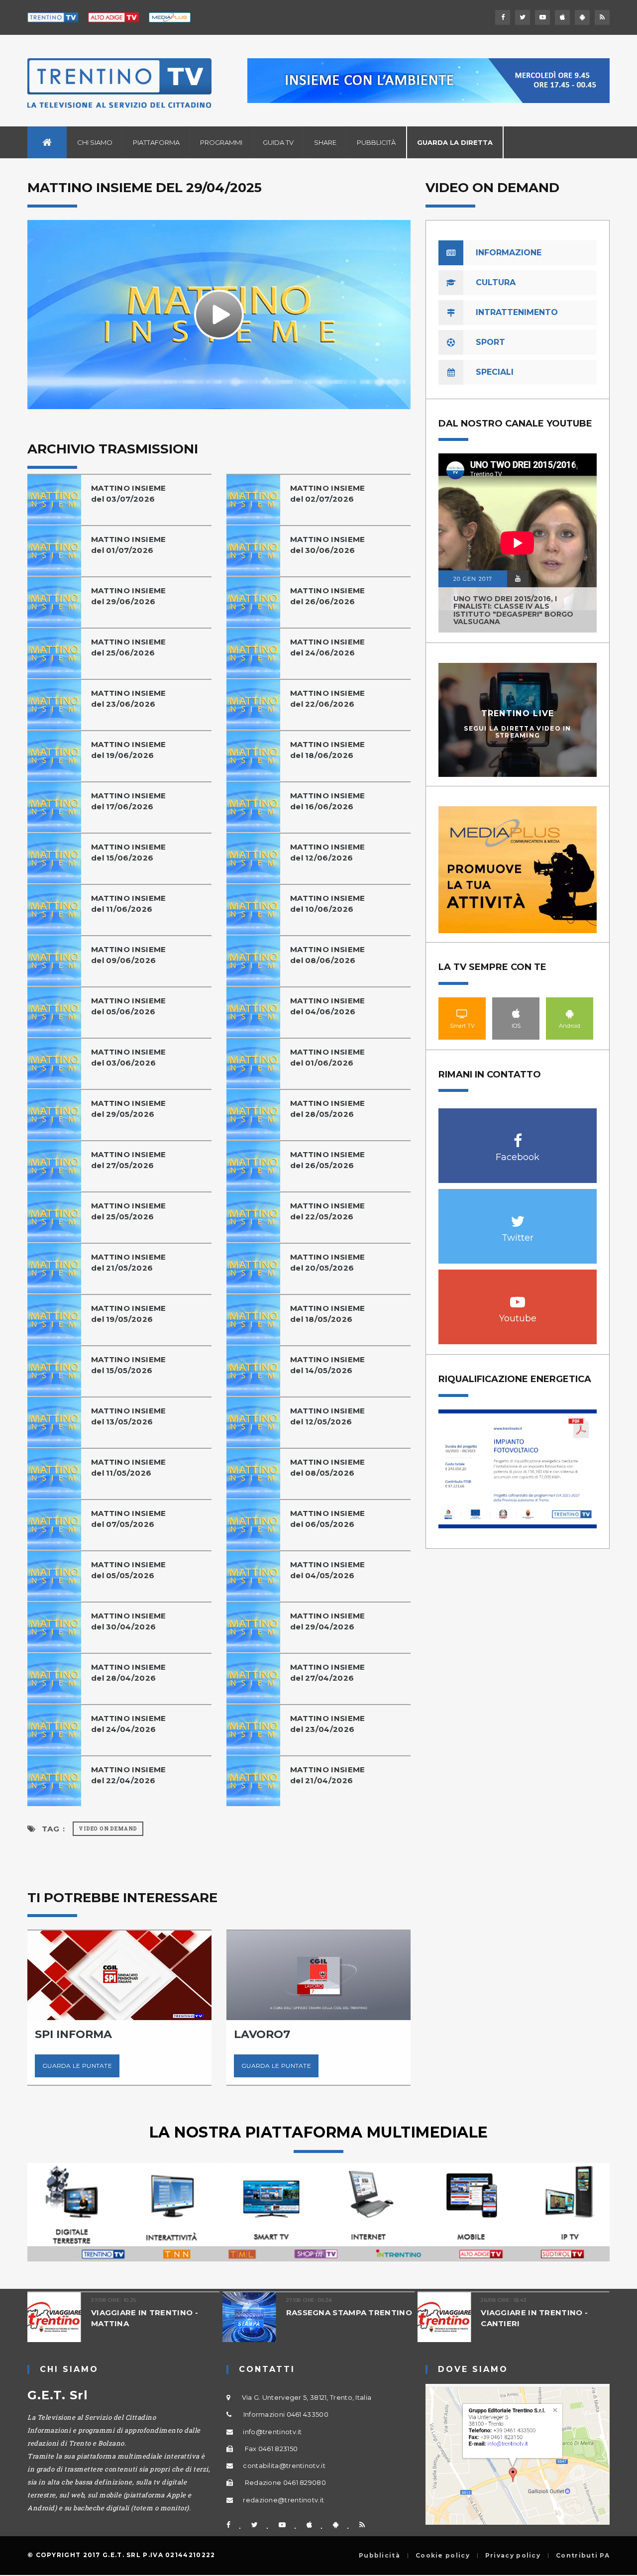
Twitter (518, 1216)
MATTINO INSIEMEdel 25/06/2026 (129, 647)
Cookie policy (443, 2556)
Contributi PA (583, 2556)
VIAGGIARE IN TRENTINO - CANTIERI (534, 2318)
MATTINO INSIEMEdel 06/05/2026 (328, 1519)
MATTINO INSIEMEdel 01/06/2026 (328, 1057)
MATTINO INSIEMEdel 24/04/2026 (129, 1724)
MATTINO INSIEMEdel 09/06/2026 (129, 955)
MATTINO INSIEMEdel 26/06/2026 (328, 596)
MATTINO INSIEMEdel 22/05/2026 (328, 1211)
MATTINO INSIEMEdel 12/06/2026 (328, 852)
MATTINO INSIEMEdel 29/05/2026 (129, 1109)
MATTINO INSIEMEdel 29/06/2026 (129, 596)
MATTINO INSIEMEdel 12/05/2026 (328, 1416)
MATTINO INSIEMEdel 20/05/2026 (328, 1262)
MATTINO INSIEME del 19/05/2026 (129, 1314)
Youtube (518, 1297)
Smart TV (462, 1013)
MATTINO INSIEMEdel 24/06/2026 (328, 647)
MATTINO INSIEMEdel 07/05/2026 (129, 1519)
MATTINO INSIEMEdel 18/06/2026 (328, 750)
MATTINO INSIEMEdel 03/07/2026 (129, 493)
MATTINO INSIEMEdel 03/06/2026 (129, 1057)
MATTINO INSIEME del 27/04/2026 (328, 1672)
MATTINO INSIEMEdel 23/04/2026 (328, 1724)
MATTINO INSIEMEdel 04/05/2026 (328, 1570)
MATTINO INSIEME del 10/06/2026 (328, 904)
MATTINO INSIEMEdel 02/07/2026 (328, 493)
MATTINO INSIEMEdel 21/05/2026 (129, 1262)
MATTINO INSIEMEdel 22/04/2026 (129, 1775)
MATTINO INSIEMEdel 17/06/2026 (129, 801)
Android (570, 1013)
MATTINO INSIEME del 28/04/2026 (129, 1672)
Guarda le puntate (77, 2066)
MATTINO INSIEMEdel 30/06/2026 (328, 545)
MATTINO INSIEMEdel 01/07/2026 (129, 545)
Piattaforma (156, 142)
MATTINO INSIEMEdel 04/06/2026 (328, 1006)
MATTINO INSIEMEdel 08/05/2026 (328, 1467)
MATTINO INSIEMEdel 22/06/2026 (328, 698)
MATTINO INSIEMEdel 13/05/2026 (129, 1416)
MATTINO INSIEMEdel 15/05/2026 (129, 1365)
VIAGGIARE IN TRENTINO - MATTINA (145, 2318)
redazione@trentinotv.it (283, 2500)
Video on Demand (108, 1829)
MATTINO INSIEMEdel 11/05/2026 (129, 1467)
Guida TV (278, 142)
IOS (516, 1013)
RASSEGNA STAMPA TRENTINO (349, 2312)
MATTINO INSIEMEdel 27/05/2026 (129, 1160)
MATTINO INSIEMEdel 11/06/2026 (129, 904)
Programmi (221, 142)
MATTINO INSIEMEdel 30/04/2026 (129, 1621)
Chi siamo (95, 142)
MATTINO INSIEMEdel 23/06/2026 (129, 698)
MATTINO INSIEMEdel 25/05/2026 (129, 1211)
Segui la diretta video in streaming (518, 732)
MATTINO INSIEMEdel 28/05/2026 (328, 1109)
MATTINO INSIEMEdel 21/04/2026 (328, 1775)
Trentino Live (518, 713)
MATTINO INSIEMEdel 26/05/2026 (328, 1160)
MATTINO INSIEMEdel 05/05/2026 (129, 1570)
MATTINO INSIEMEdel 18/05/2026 (328, 1314)
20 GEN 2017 (473, 579)
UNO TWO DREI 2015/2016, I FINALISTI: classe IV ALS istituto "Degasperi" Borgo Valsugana (513, 610)
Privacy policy (513, 2556)
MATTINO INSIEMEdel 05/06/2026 (129, 1006)
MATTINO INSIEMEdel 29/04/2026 (328, 1621)
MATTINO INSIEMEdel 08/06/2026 (328, 955)
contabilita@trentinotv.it (284, 2466)
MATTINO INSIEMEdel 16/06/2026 (328, 801)
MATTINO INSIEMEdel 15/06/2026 (129, 852)
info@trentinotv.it (272, 2432)
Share (325, 142)
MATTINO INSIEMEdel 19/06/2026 (129, 750)
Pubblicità (376, 142)
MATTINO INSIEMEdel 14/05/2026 (328, 1365)
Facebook (518, 1135)
